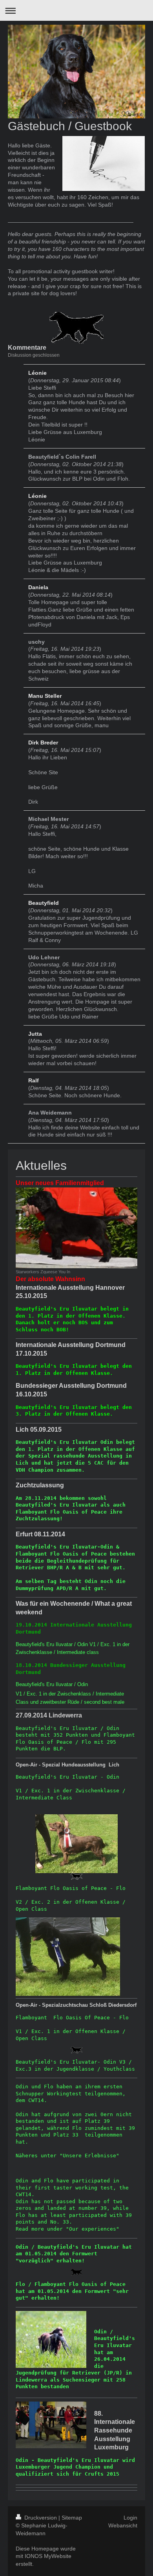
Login (130, 2518)
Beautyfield (44, 903)
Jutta (35, 1034)
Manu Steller (45, 696)
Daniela (38, 587)
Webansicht (123, 2525)
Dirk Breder (43, 742)
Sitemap (72, 2518)
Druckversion (41, 2518)
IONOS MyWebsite (48, 2556)
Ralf (34, 1080)
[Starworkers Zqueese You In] (76, 1228)
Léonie (37, 373)
